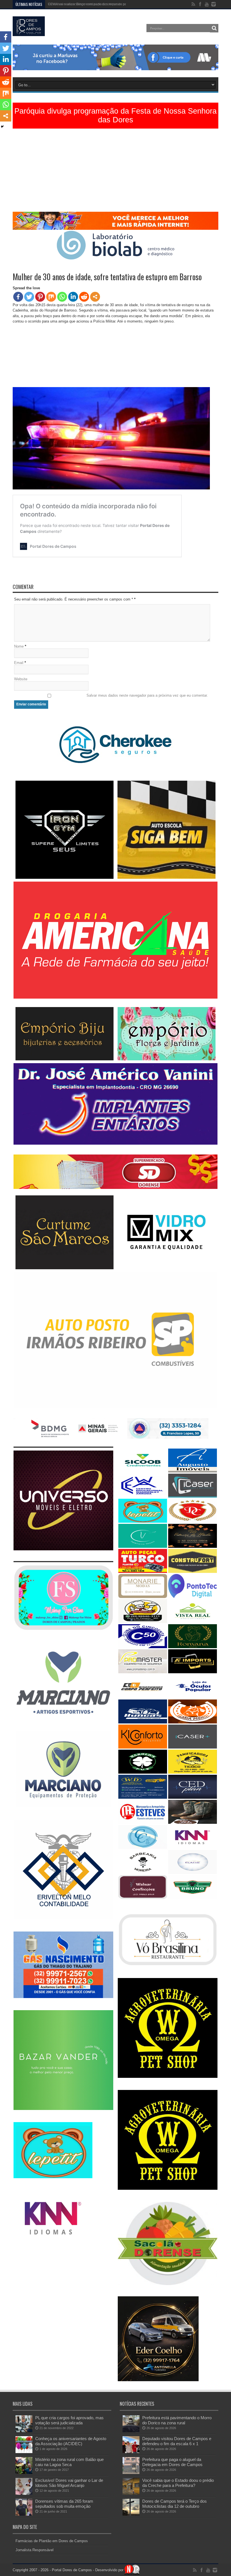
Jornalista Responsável (35, 2550)
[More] (95, 297)
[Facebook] (18, 297)
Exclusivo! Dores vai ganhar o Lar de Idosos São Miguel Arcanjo (69, 2483)
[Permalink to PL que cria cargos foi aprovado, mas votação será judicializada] (24, 2431)
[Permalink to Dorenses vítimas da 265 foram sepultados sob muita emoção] (24, 2514)
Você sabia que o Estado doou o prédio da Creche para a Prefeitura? (178, 2483)
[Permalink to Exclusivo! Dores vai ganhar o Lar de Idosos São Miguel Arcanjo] (24, 2494)
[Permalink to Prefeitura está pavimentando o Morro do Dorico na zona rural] (131, 2431)
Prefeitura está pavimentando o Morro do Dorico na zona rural (177, 2420)
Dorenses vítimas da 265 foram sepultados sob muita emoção (64, 2504)
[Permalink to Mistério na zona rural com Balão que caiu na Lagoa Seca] (24, 2473)
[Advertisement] (115, 172)
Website (21, 679)
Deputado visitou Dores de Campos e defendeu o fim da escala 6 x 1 (177, 2441)
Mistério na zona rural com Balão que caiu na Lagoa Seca (69, 2462)
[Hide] (2, 127)
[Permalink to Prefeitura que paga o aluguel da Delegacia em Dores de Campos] (131, 2473)
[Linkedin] (73, 297)
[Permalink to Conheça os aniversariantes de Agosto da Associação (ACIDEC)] (24, 2452)
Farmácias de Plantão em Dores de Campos (52, 2541)
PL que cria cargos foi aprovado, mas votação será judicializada (69, 2420)
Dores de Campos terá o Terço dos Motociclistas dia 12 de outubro (175, 2504)
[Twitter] (29, 297)
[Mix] (51, 297)
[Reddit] (84, 297)
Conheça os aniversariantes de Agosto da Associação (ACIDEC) (71, 2441)
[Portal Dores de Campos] (29, 32)
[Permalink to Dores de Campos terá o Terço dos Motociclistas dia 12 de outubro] (131, 2514)
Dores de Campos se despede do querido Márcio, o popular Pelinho (100, 4)
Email (19, 663)
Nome (19, 646)
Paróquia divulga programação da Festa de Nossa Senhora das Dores (115, 115)
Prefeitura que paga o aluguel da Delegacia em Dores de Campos (172, 2462)
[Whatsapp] (62, 297)
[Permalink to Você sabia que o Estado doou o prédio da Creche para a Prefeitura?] (131, 2494)
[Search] (214, 28)
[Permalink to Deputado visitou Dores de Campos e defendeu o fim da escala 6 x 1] (131, 2452)
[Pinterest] (40, 297)
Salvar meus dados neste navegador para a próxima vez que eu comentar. (147, 695)
